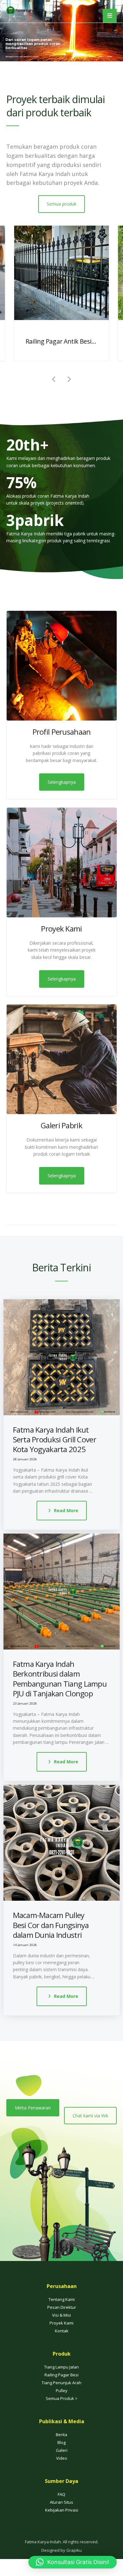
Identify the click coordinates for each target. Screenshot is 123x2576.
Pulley (62, 2408)
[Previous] (54, 379)
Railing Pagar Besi (61, 2392)
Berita (61, 2452)
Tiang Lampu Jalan (61, 2384)
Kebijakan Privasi (62, 2527)
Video (62, 2475)
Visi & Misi (61, 2332)
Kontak (62, 2348)
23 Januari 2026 (25, 1703)
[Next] (69, 379)
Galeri (62, 2468)
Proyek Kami (61, 2340)
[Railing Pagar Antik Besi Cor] (62, 273)
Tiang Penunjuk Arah (61, 2400)
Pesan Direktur (62, 2324)
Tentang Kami (62, 2317)
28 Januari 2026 (25, 1459)
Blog (61, 2460)
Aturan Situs (61, 2519)
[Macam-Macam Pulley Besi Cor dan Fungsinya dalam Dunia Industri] (62, 1843)
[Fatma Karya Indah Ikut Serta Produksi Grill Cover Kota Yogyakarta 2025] (62, 1357)
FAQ (61, 2512)
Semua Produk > (62, 2416)
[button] (73, 2562)
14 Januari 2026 (25, 1945)
